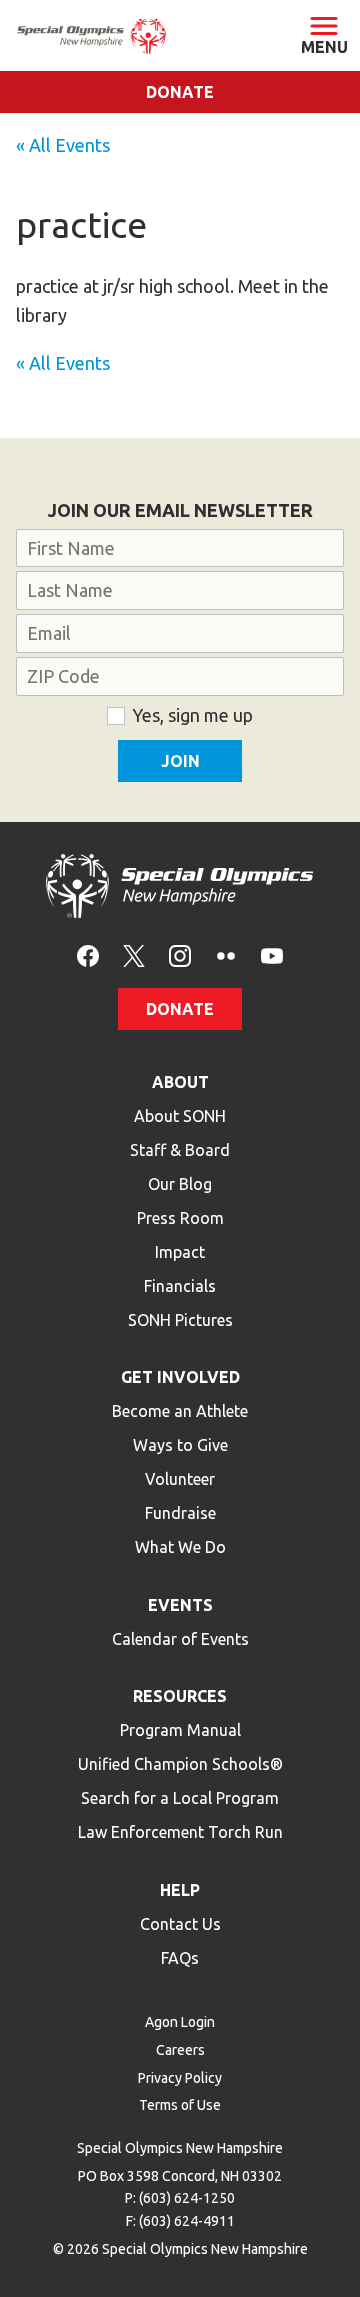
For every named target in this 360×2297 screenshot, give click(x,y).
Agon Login (180, 2022)
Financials (180, 1286)
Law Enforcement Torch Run (180, 1832)
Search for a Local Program (180, 1798)
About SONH (180, 1116)
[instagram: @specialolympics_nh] (180, 953)
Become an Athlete (180, 1411)
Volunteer (180, 1479)
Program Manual (180, 1730)
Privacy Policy (180, 2078)
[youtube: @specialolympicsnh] (272, 953)
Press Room (180, 1218)
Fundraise (180, 1513)
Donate (180, 92)
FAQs (180, 1958)
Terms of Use (180, 2105)
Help (180, 1890)
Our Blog (180, 1184)
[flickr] (226, 953)
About (180, 1082)
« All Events (63, 145)
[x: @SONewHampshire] (134, 953)
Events (180, 1605)
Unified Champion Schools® (180, 1764)
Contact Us (180, 1924)
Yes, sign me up (192, 715)
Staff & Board (180, 1150)
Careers (180, 2050)
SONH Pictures (180, 1320)
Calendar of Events (180, 1639)
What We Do (180, 1547)
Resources (180, 1696)
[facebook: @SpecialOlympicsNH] (88, 953)
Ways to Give (180, 1445)
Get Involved (180, 1377)
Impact (180, 1252)
